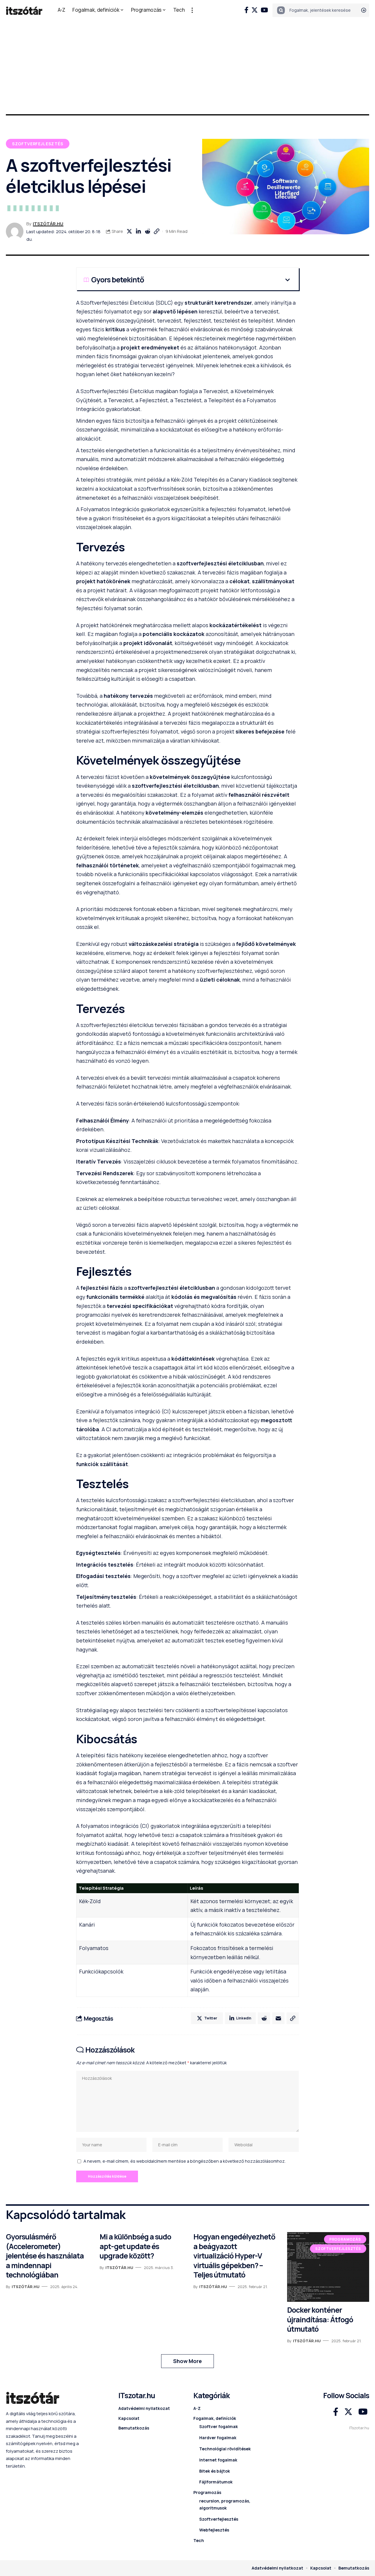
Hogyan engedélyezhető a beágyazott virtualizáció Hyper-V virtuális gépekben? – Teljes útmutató (234, 2256)
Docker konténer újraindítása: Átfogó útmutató (320, 2319)
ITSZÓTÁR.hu (48, 224)
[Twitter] (255, 10)
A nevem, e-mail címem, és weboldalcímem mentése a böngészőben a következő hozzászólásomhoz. (185, 2161)
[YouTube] (264, 10)
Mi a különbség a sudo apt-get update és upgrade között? (135, 2246)
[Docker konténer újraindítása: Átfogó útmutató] (328, 2267)
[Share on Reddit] (147, 231)
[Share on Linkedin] (138, 231)
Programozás (345, 2239)
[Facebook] (246, 10)
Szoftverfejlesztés (38, 144)
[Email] (278, 2018)
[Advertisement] (187, 64)
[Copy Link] (156, 231)
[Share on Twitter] (129, 231)
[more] (192, 10)
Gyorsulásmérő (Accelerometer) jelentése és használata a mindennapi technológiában (45, 2256)
